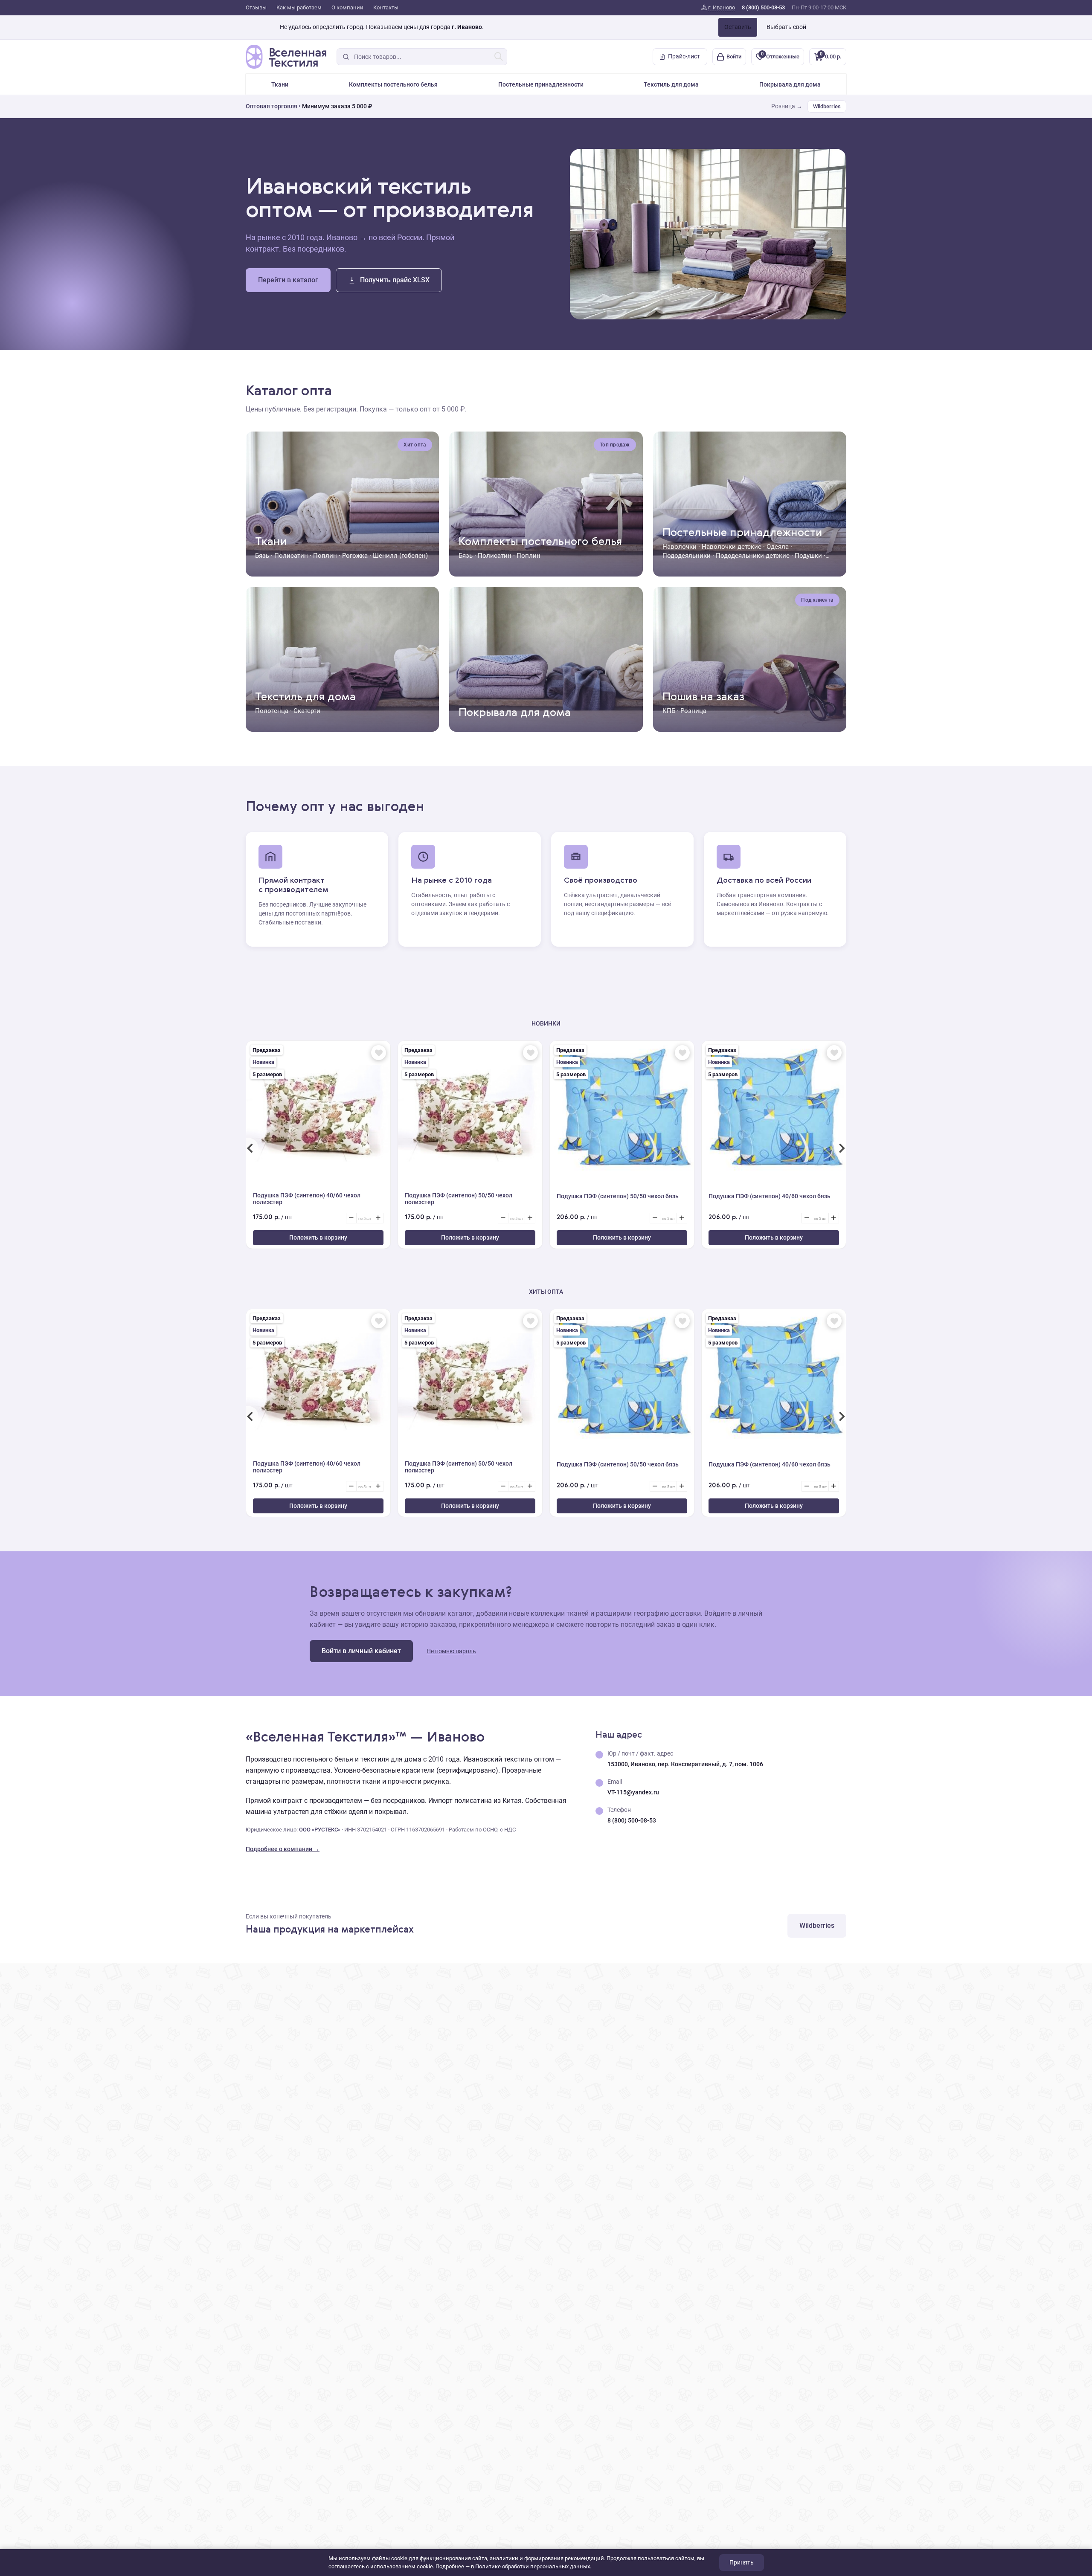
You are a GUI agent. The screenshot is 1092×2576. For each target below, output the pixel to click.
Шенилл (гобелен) (400, 556)
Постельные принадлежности (541, 84)
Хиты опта (546, 1292)
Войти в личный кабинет (361, 1651)
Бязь (262, 556)
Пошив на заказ (703, 697)
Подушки (808, 556)
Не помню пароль (451, 1651)
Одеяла (778, 547)
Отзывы (256, 7)
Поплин (325, 556)
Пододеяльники (687, 556)
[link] (718, 8)
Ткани (280, 84)
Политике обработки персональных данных (533, 2566)
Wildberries (827, 106)
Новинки (546, 1023)
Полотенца (272, 711)
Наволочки (680, 547)
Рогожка (355, 556)
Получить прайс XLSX (395, 280)
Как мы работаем (299, 7)
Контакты (386, 7)
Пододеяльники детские (753, 556)
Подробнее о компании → (283, 1849)
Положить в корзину (318, 1237)
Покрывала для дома (790, 84)
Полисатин (291, 556)
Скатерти (307, 711)
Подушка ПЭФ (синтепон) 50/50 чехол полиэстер (459, 1199)
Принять (742, 2562)
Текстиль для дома (671, 84)
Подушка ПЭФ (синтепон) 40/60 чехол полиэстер (307, 1199)
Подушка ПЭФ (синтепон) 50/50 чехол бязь (618, 1196)
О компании (347, 7)
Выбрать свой (786, 27)
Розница (693, 711)
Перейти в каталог (288, 280)
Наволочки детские (732, 547)
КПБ (669, 711)
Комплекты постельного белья (393, 84)
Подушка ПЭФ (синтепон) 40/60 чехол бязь (770, 1196)
